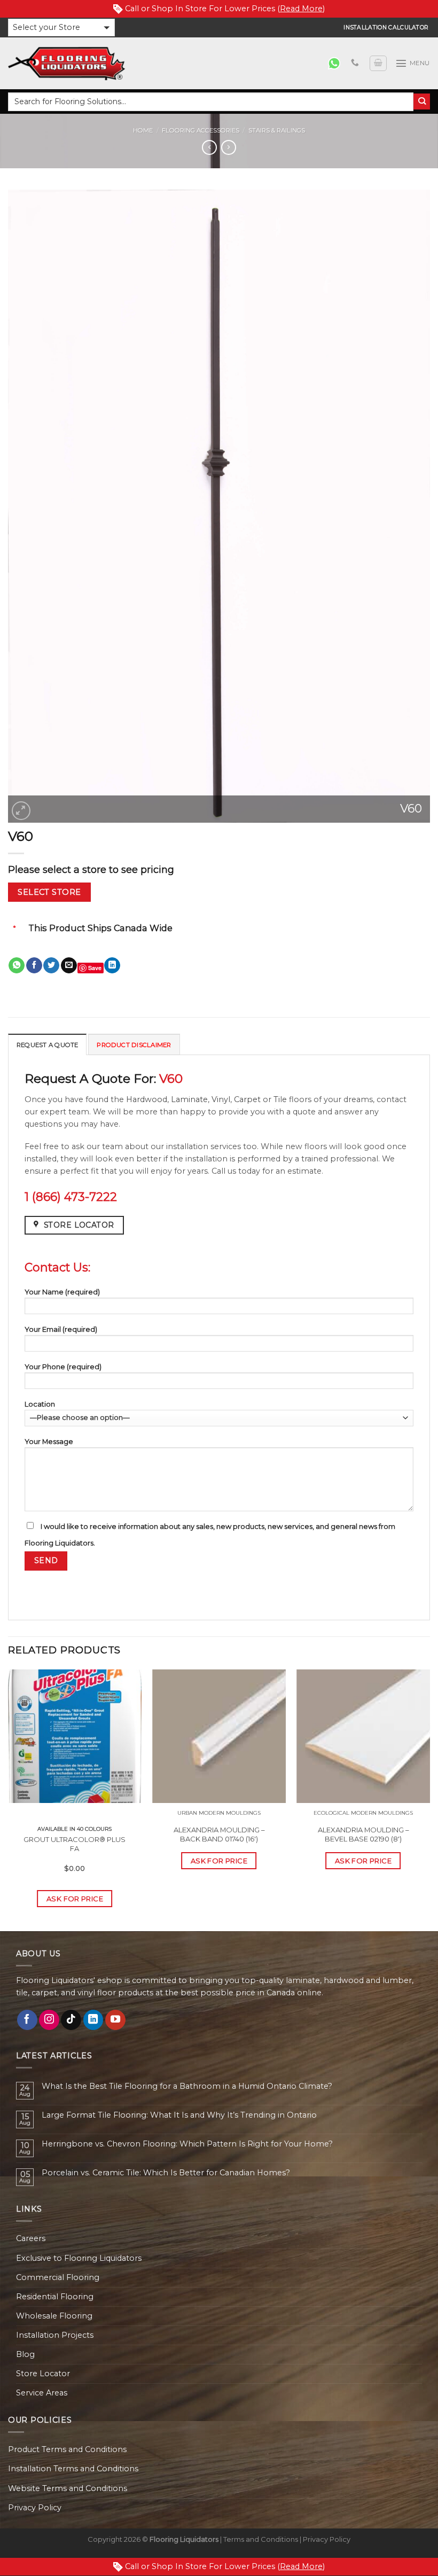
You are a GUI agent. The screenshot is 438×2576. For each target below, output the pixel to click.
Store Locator (43, 2374)
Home (143, 130)
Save (95, 968)
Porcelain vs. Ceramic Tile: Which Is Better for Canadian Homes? (166, 2173)
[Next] (429, 1799)
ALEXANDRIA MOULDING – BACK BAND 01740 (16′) (219, 1834)
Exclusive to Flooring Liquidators (79, 2258)
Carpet (247, 1099)
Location (40, 1404)
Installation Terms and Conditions (73, 2469)
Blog (25, 2354)
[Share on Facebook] (34, 966)
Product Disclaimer (134, 1045)
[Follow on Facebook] (27, 2020)
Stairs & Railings (277, 130)
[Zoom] (21, 811)
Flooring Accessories (201, 130)
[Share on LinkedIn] (112, 966)
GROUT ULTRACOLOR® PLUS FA (75, 1844)
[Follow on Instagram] (49, 2020)
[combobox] (211, 102)
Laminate (189, 1099)
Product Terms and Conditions (67, 2449)
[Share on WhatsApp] (17, 966)
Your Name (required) (62, 1292)
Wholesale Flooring (54, 2316)
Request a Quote (47, 1045)
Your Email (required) (61, 1329)
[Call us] (355, 63)
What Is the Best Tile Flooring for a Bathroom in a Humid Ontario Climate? (187, 2086)
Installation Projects (55, 2335)
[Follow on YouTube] (115, 2020)
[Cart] (378, 63)
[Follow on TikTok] (71, 2020)
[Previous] (9, 1799)
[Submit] (422, 102)
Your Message (49, 1441)
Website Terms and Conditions (68, 2488)
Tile (280, 1099)
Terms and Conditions (261, 2539)
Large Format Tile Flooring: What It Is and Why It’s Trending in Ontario (179, 2115)
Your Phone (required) (63, 1367)
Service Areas (42, 2393)
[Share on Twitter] (51, 966)
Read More (301, 9)
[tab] (47, 1044)
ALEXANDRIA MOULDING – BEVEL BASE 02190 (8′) (363, 1834)
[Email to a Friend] (69, 966)
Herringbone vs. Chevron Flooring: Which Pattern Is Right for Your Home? (187, 2144)
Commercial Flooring (58, 2277)
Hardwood (147, 1099)
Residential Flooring (55, 2297)
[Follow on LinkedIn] (93, 2020)
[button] (61, 28)
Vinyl (221, 1099)
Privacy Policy (35, 2508)
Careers (31, 2238)
